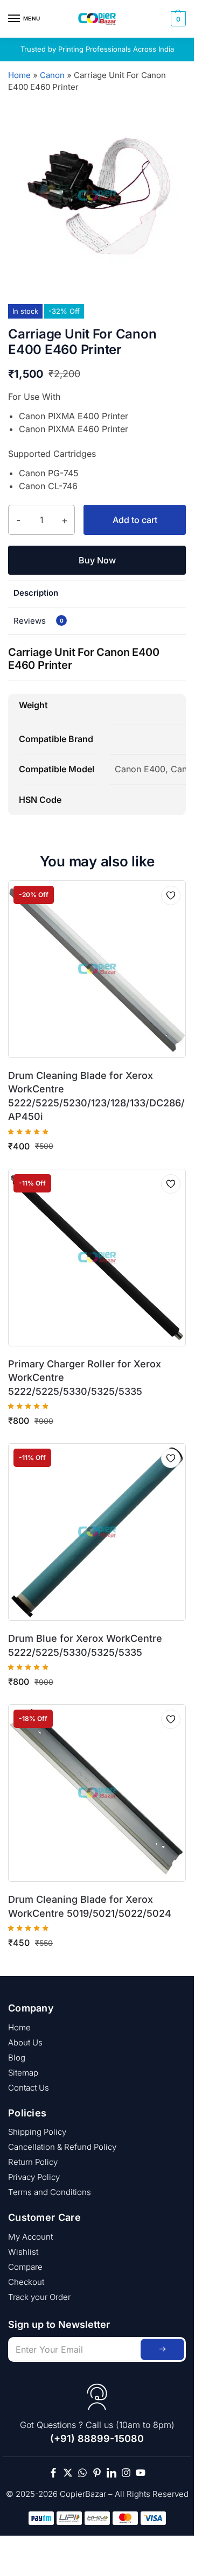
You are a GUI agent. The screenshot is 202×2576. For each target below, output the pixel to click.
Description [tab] (36, 593)
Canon (52, 75)
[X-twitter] (68, 2473)
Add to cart (135, 520)
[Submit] (162, 2349)
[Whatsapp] (82, 2473)
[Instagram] (126, 2473)
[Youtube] (141, 2473)
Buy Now (97, 560)
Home (19, 75)
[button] (177, 19)
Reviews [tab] (39, 621)
